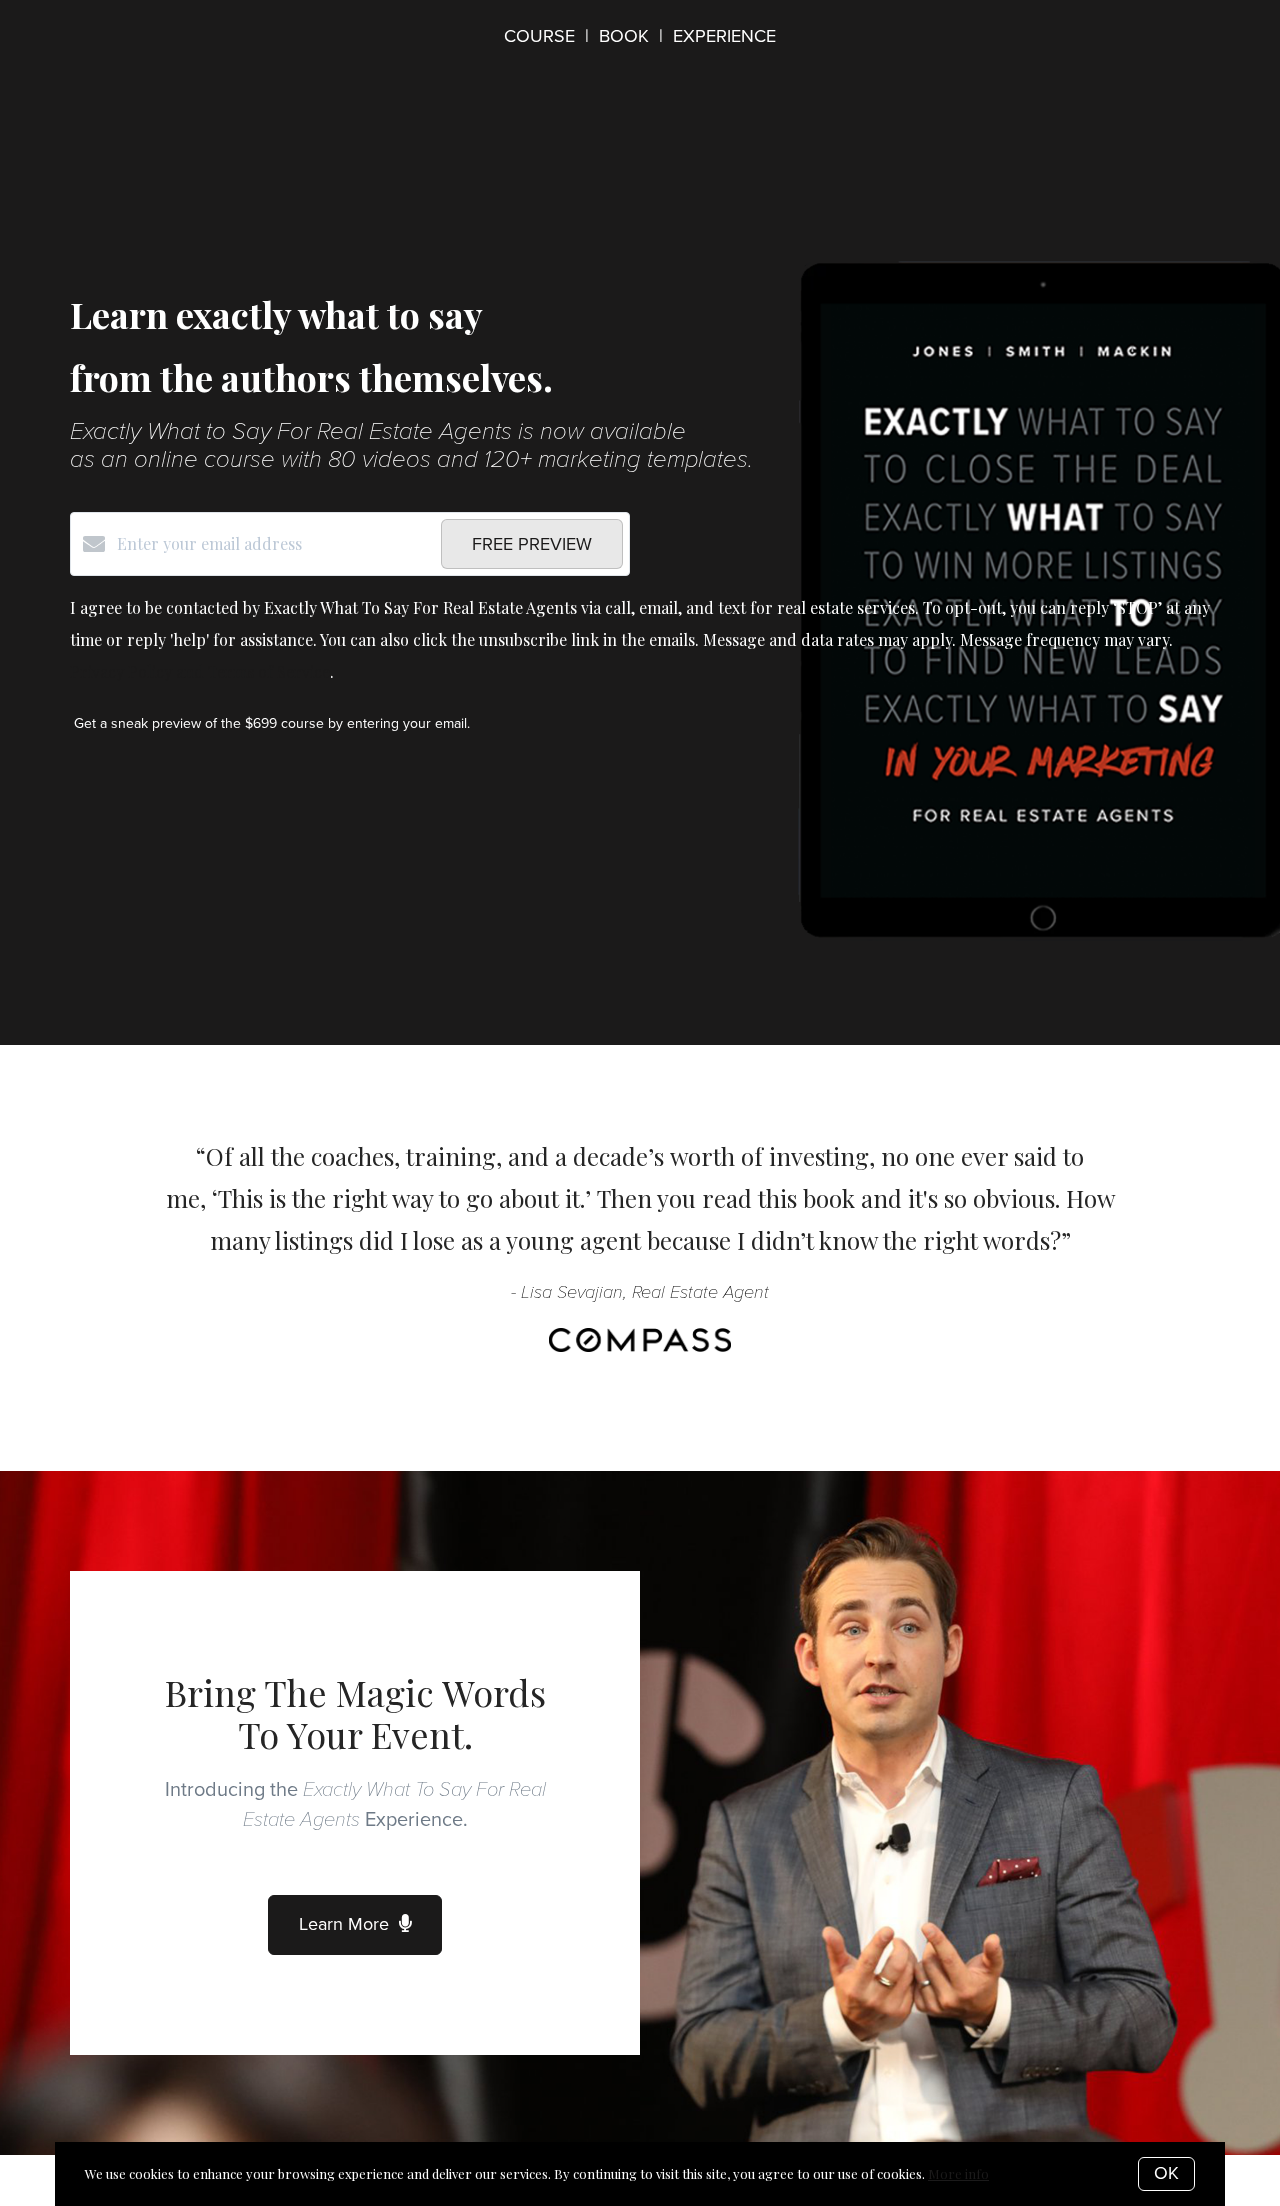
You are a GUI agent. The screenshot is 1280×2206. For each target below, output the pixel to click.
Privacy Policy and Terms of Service (200, 671)
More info (958, 2173)
